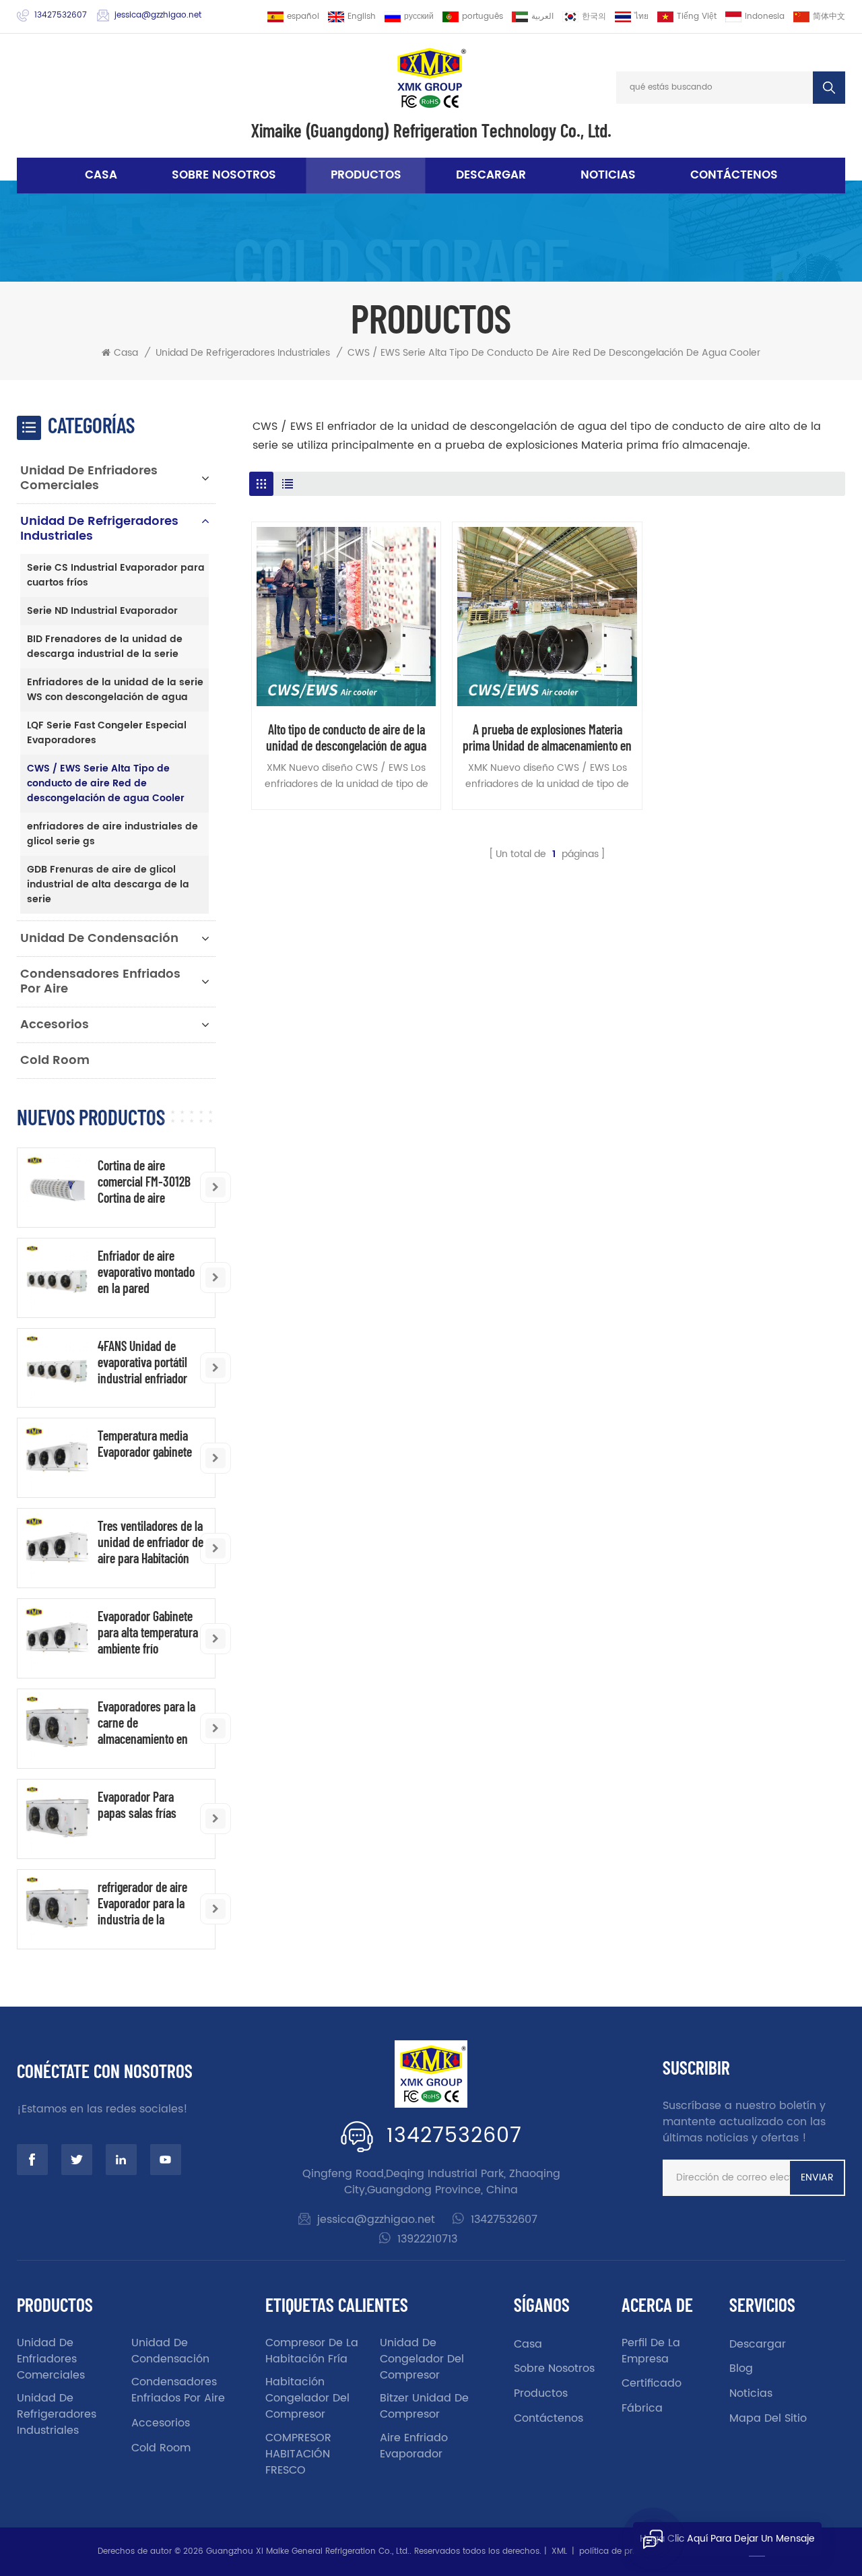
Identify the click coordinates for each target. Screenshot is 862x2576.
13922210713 (427, 2239)
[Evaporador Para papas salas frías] (57, 1819)
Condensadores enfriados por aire (100, 981)
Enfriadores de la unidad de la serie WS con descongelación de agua (115, 690)
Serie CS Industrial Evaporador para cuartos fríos (116, 575)
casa (528, 2344)
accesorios (55, 1025)
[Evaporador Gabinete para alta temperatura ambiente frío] (57, 1638)
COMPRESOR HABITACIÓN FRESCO (298, 2454)
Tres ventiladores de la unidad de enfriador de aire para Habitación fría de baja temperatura (151, 1542)
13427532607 (61, 15)
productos (541, 2393)
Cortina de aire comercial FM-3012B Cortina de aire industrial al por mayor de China (150, 1181)
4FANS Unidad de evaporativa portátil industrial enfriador (142, 1362)
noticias (608, 175)
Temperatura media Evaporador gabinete (145, 1443)
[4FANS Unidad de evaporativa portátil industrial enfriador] (57, 1368)
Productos (366, 175)
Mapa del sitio (768, 2418)
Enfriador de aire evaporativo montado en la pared (146, 1271)
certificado (652, 2383)
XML (559, 2551)
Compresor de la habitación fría (312, 2351)
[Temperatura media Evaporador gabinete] (57, 1458)
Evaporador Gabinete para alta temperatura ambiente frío (148, 1632)
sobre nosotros (224, 175)
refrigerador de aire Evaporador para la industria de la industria (142, 1903)
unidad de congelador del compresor (422, 2359)
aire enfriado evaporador (414, 2446)
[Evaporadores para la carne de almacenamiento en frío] (57, 1729)
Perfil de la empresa (651, 2351)
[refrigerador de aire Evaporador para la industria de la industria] (57, 1909)
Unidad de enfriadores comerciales (89, 478)
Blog (741, 2368)
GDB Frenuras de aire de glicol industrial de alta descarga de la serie (108, 884)
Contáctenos (734, 175)
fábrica (642, 2408)
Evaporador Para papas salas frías (137, 1804)
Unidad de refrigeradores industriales (243, 353)
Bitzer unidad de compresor (424, 2406)
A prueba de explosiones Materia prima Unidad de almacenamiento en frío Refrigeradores (547, 737)
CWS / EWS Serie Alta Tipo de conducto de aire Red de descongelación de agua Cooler (554, 353)
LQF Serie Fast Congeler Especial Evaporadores (107, 733)
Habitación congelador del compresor (307, 2398)
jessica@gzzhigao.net (158, 15)
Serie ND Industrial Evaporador (102, 611)
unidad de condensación (99, 938)
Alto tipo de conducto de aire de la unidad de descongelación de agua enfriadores (346, 737)
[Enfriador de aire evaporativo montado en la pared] (57, 1278)
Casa (101, 175)
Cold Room (55, 1060)
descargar (491, 175)
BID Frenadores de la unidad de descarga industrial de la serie (105, 647)
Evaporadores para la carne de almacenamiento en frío (146, 1722)
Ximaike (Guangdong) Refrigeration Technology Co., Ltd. (431, 130)
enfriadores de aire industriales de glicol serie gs (112, 834)
